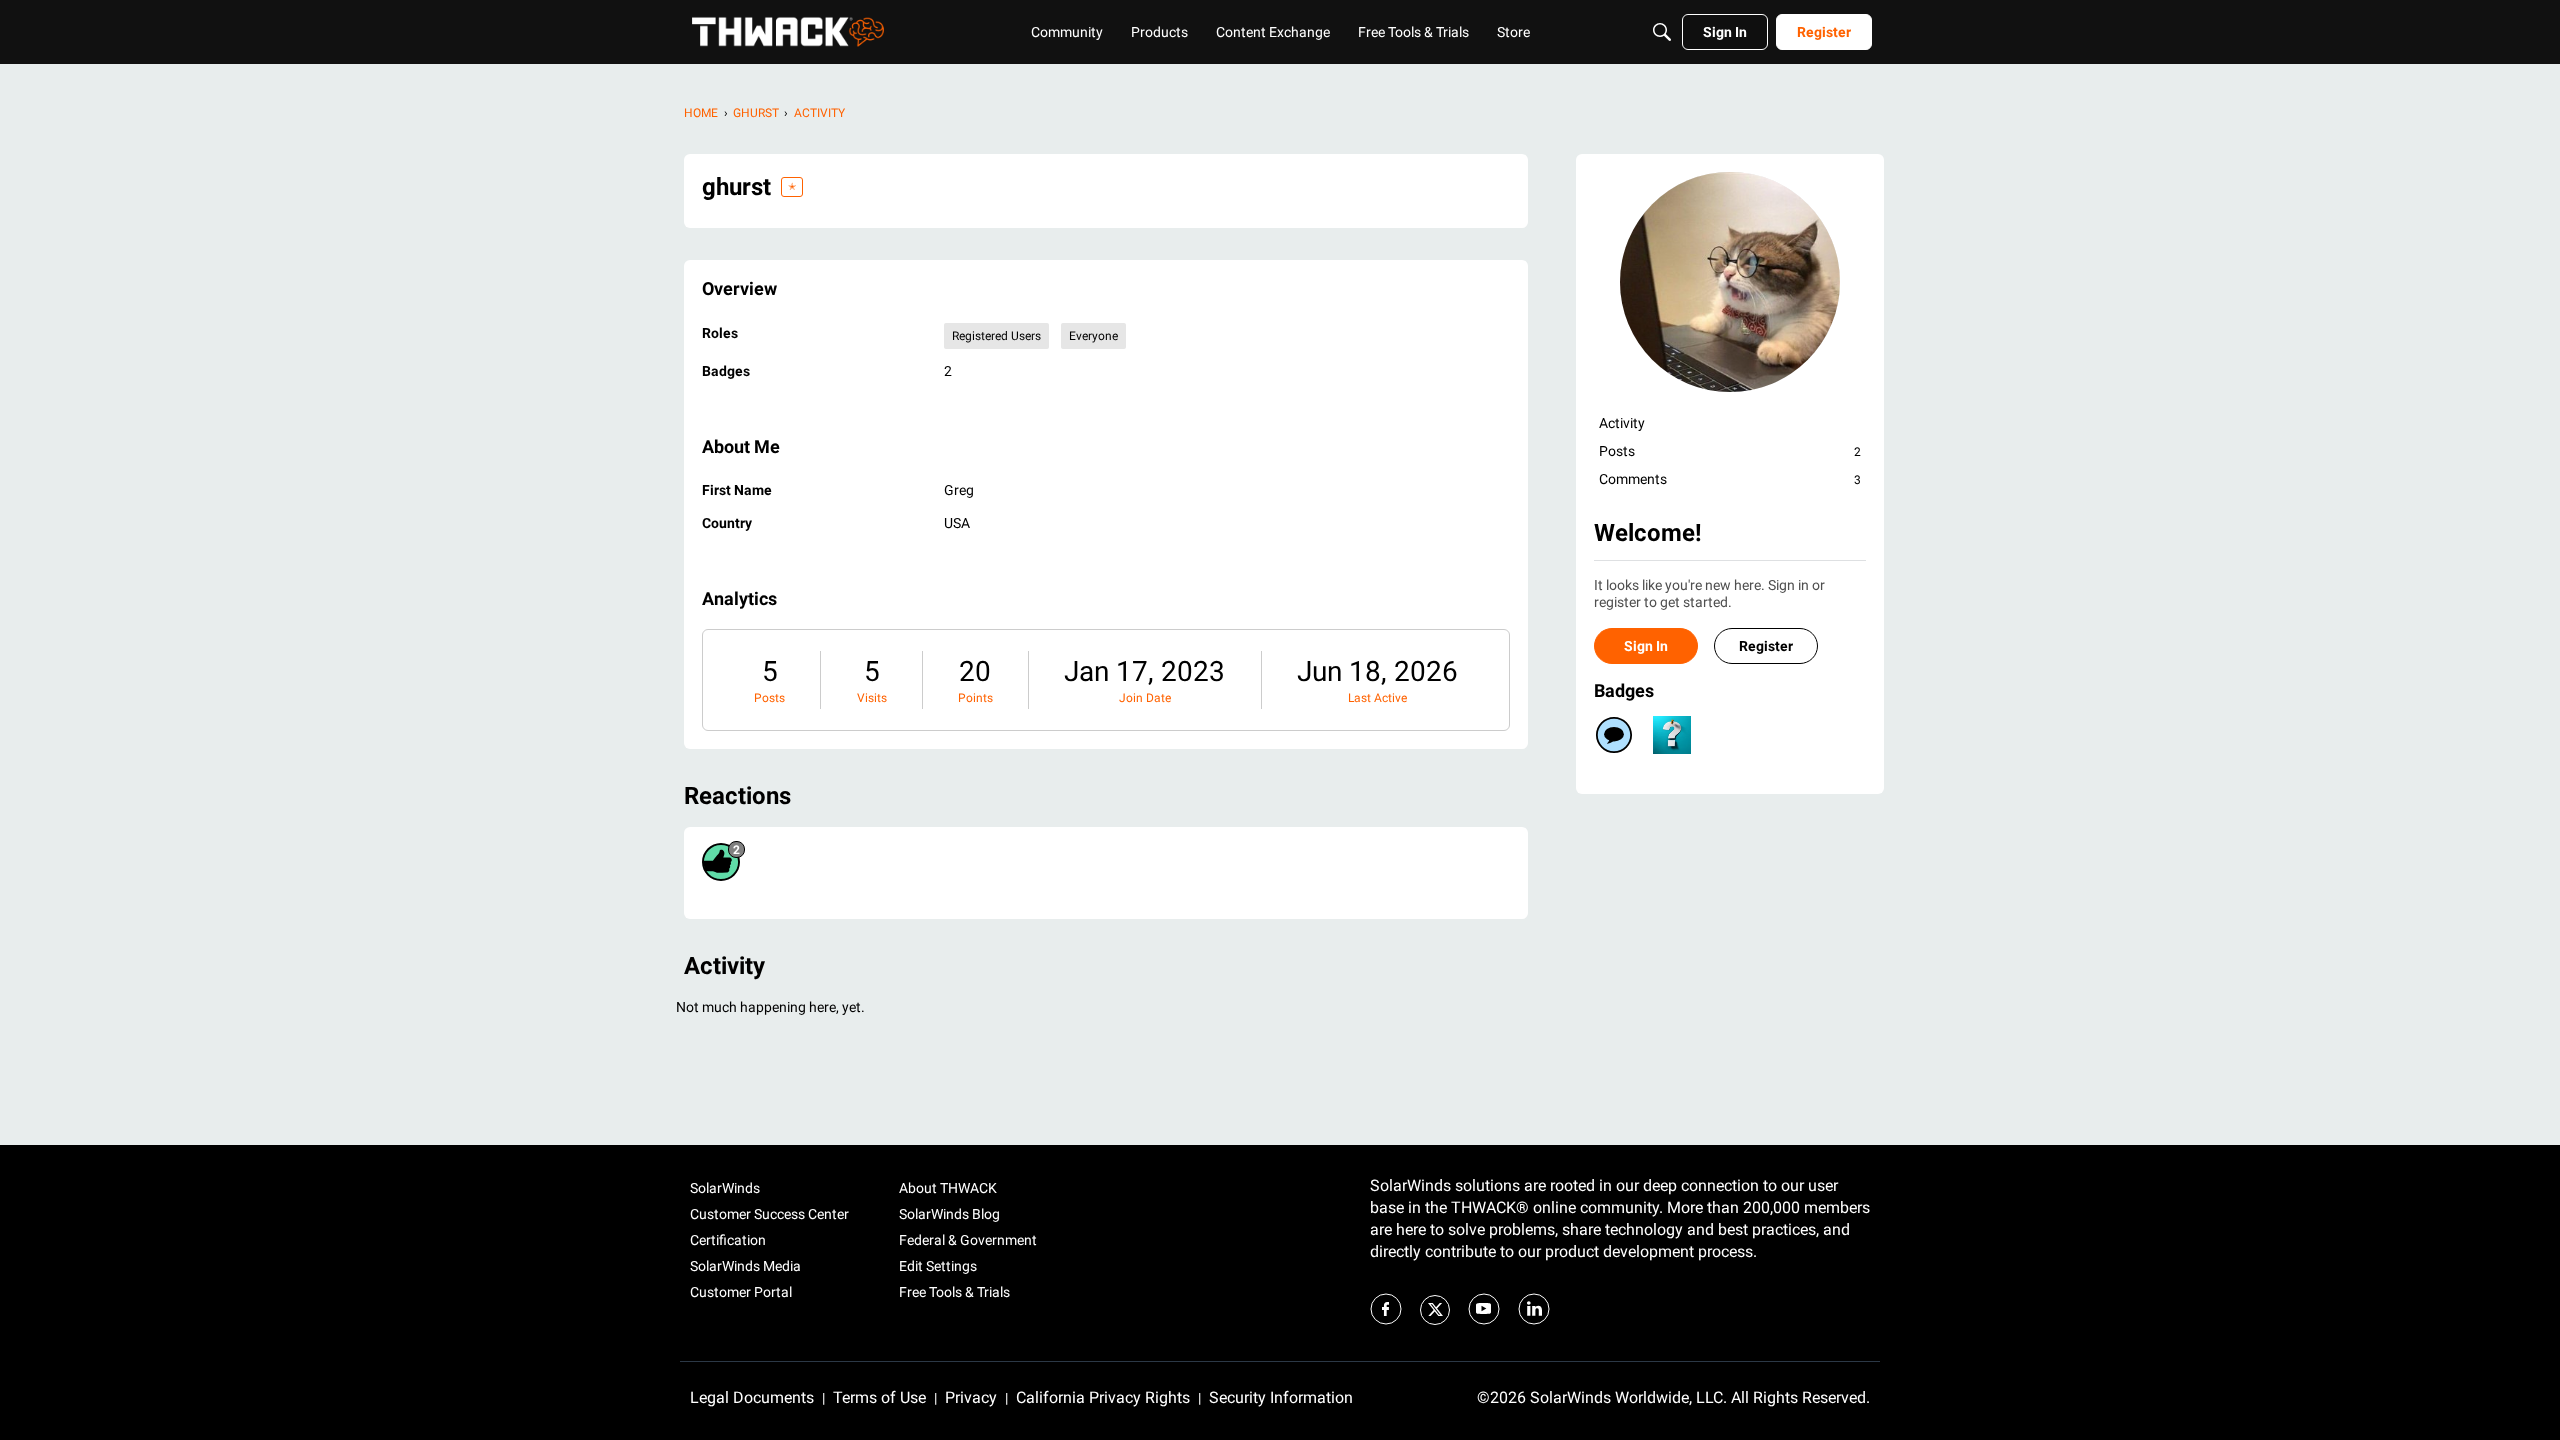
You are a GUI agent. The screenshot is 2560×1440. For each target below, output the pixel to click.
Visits (872, 698)
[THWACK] (788, 32)
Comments (1730, 479)
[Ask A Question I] (1672, 735)
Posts (769, 698)
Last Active (1377, 698)
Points (975, 698)
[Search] (1662, 32)
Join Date (1145, 698)
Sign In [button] (1646, 646)
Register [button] (1766, 646)
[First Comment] (1614, 735)
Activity (1622, 423)
